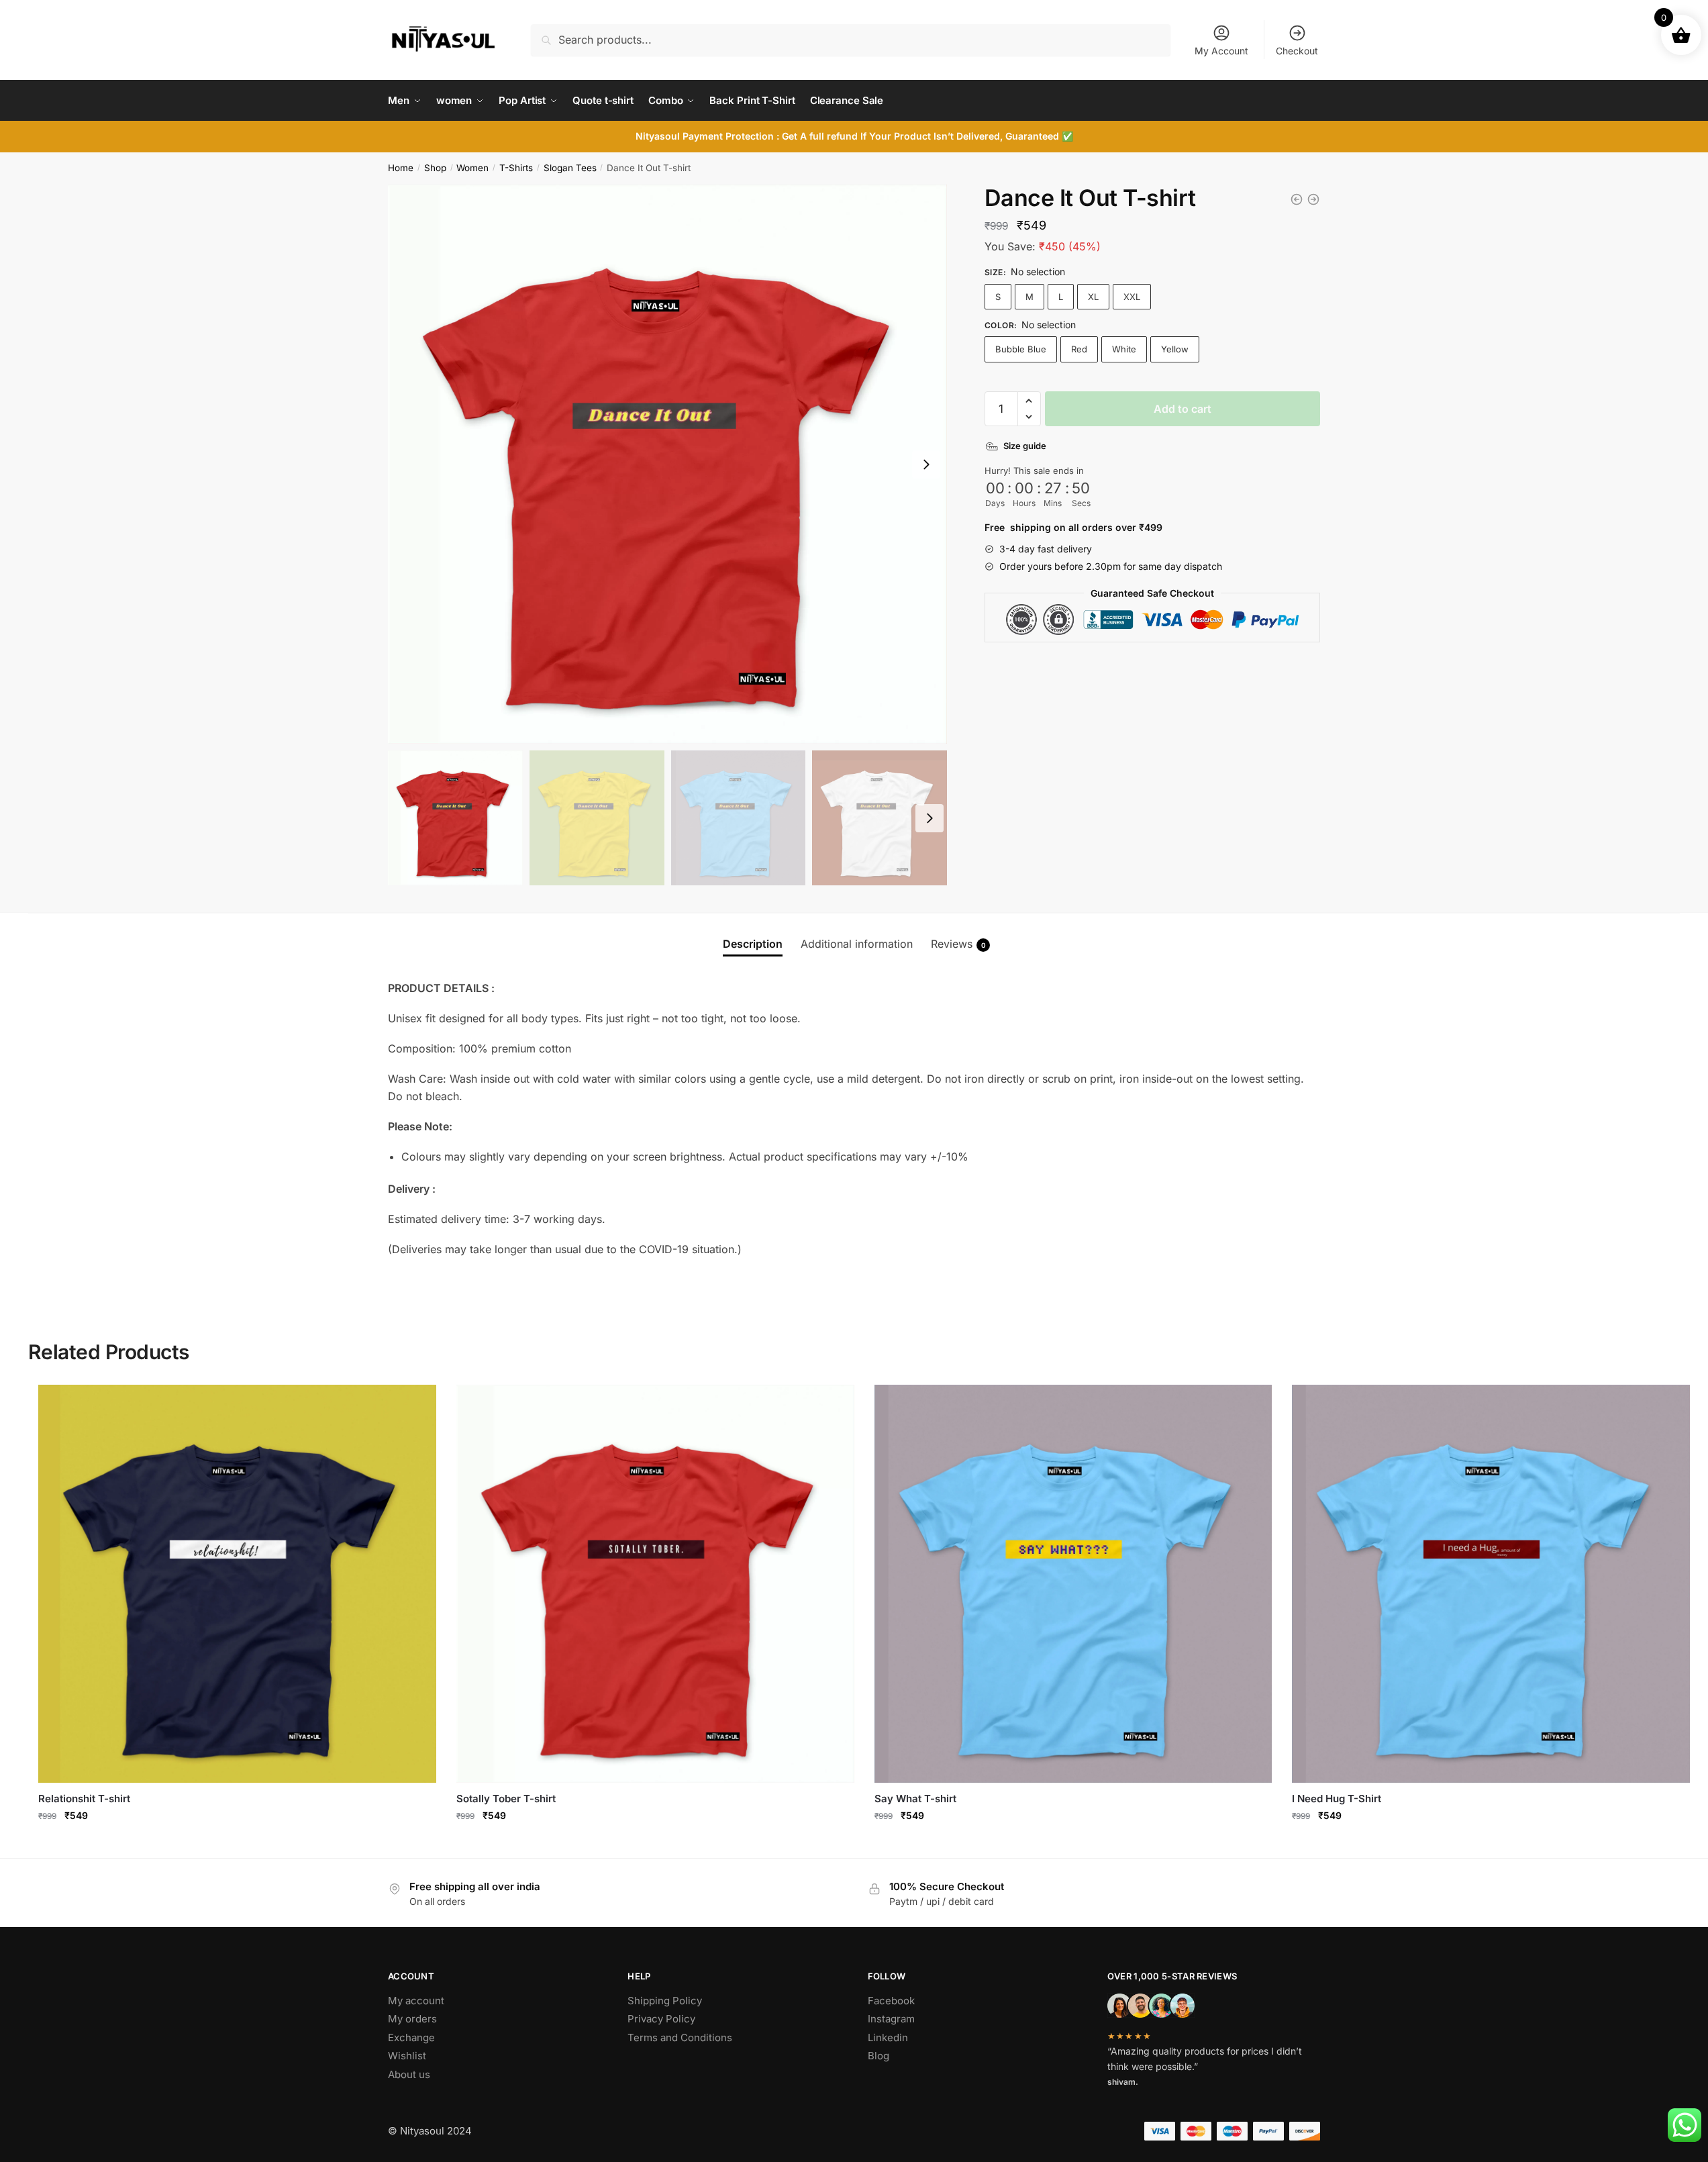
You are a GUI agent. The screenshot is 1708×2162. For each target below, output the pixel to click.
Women (472, 168)
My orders (412, 2019)
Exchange (411, 2037)
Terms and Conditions (680, 2037)
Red (1079, 349)
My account (416, 2001)
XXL (1132, 297)
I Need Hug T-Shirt (1337, 1799)
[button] (1029, 401)
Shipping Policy (665, 2001)
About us (409, 2074)
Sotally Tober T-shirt (506, 1799)
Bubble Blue (1021, 349)
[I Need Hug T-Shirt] (1491, 1584)
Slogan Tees (570, 168)
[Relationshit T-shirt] (1313, 199)
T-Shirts (516, 168)
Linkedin (888, 2037)
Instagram (891, 2019)
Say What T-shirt (915, 1799)
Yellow (1175, 349)
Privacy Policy (661, 2019)
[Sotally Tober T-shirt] (655, 1584)
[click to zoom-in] (667, 464)
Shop (435, 168)
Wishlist (407, 2056)
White (1124, 349)
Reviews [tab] (958, 944)
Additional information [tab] (857, 944)
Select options (237, 1844)
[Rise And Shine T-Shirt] (1297, 199)
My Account (1221, 51)
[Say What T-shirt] (1073, 1584)
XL (1093, 297)
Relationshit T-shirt (84, 1799)
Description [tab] (753, 944)
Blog (878, 2056)
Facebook (891, 2001)
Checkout (1297, 51)
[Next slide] (926, 464)
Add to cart (1183, 409)
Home (401, 168)
